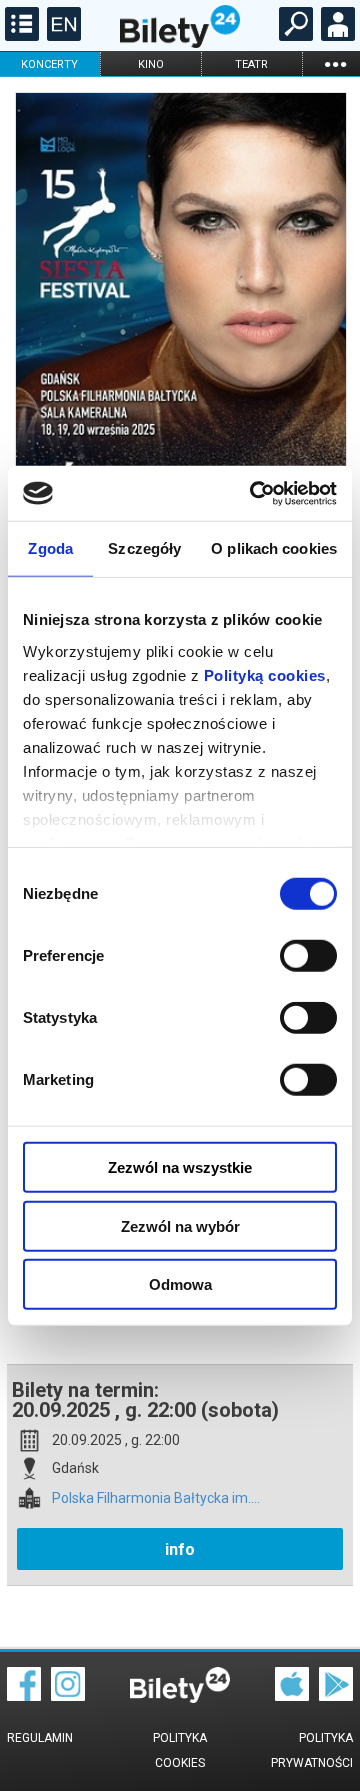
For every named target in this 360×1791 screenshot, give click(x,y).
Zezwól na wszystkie (180, 1167)
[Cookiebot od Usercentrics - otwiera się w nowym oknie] (254, 493)
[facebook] (24, 1696)
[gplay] (336, 1696)
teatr (251, 64)
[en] (61, 36)
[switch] (308, 956)
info (180, 1549)
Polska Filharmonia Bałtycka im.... (156, 1498)
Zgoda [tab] (50, 548)
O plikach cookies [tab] (274, 548)
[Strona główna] (180, 43)
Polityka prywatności (312, 1750)
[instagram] (68, 1696)
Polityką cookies (265, 674)
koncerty (49, 64)
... (335, 63)
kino (151, 64)
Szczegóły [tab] (144, 548)
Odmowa (180, 1284)
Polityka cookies (180, 1750)
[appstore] (292, 1696)
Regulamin (40, 1738)
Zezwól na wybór (180, 1225)
